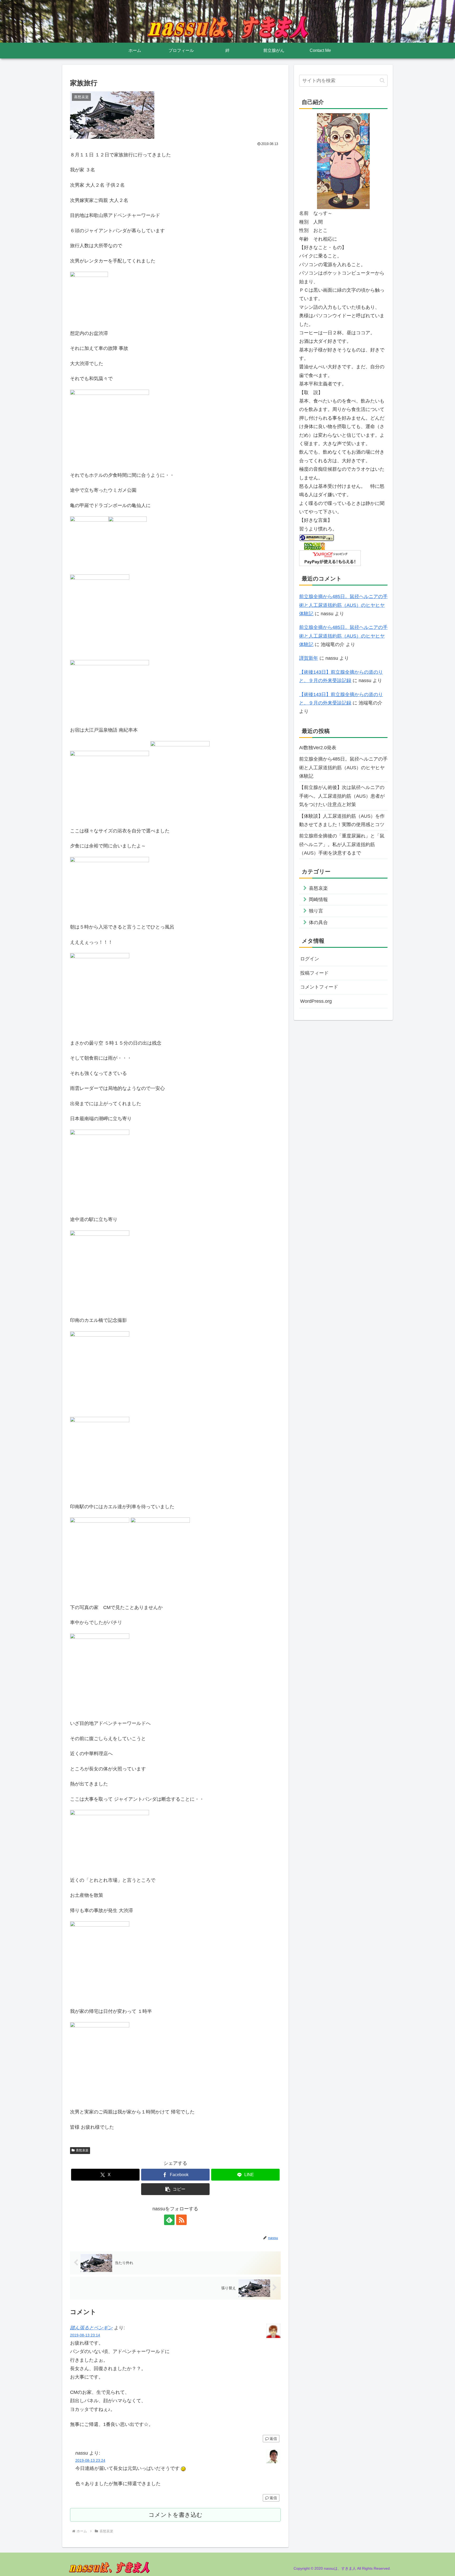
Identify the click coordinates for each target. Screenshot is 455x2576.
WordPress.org (316, 1001)
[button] (175, 2189)
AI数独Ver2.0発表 (318, 748)
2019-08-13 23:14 (85, 2335)
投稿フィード (314, 973)
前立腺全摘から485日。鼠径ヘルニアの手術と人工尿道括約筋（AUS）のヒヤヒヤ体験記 (343, 605)
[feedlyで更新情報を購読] (169, 2220)
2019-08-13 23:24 (90, 2460)
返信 (273, 2439)
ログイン (310, 959)
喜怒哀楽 (82, 2150)
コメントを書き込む (175, 2515)
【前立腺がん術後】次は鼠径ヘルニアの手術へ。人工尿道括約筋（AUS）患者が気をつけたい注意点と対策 (342, 796)
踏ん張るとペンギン (91, 2328)
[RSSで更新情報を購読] (181, 2220)
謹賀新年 (309, 658)
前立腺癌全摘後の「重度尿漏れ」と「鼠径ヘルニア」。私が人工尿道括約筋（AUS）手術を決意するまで (342, 844)
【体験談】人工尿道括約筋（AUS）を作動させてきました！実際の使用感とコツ (342, 820)
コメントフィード (319, 987)
